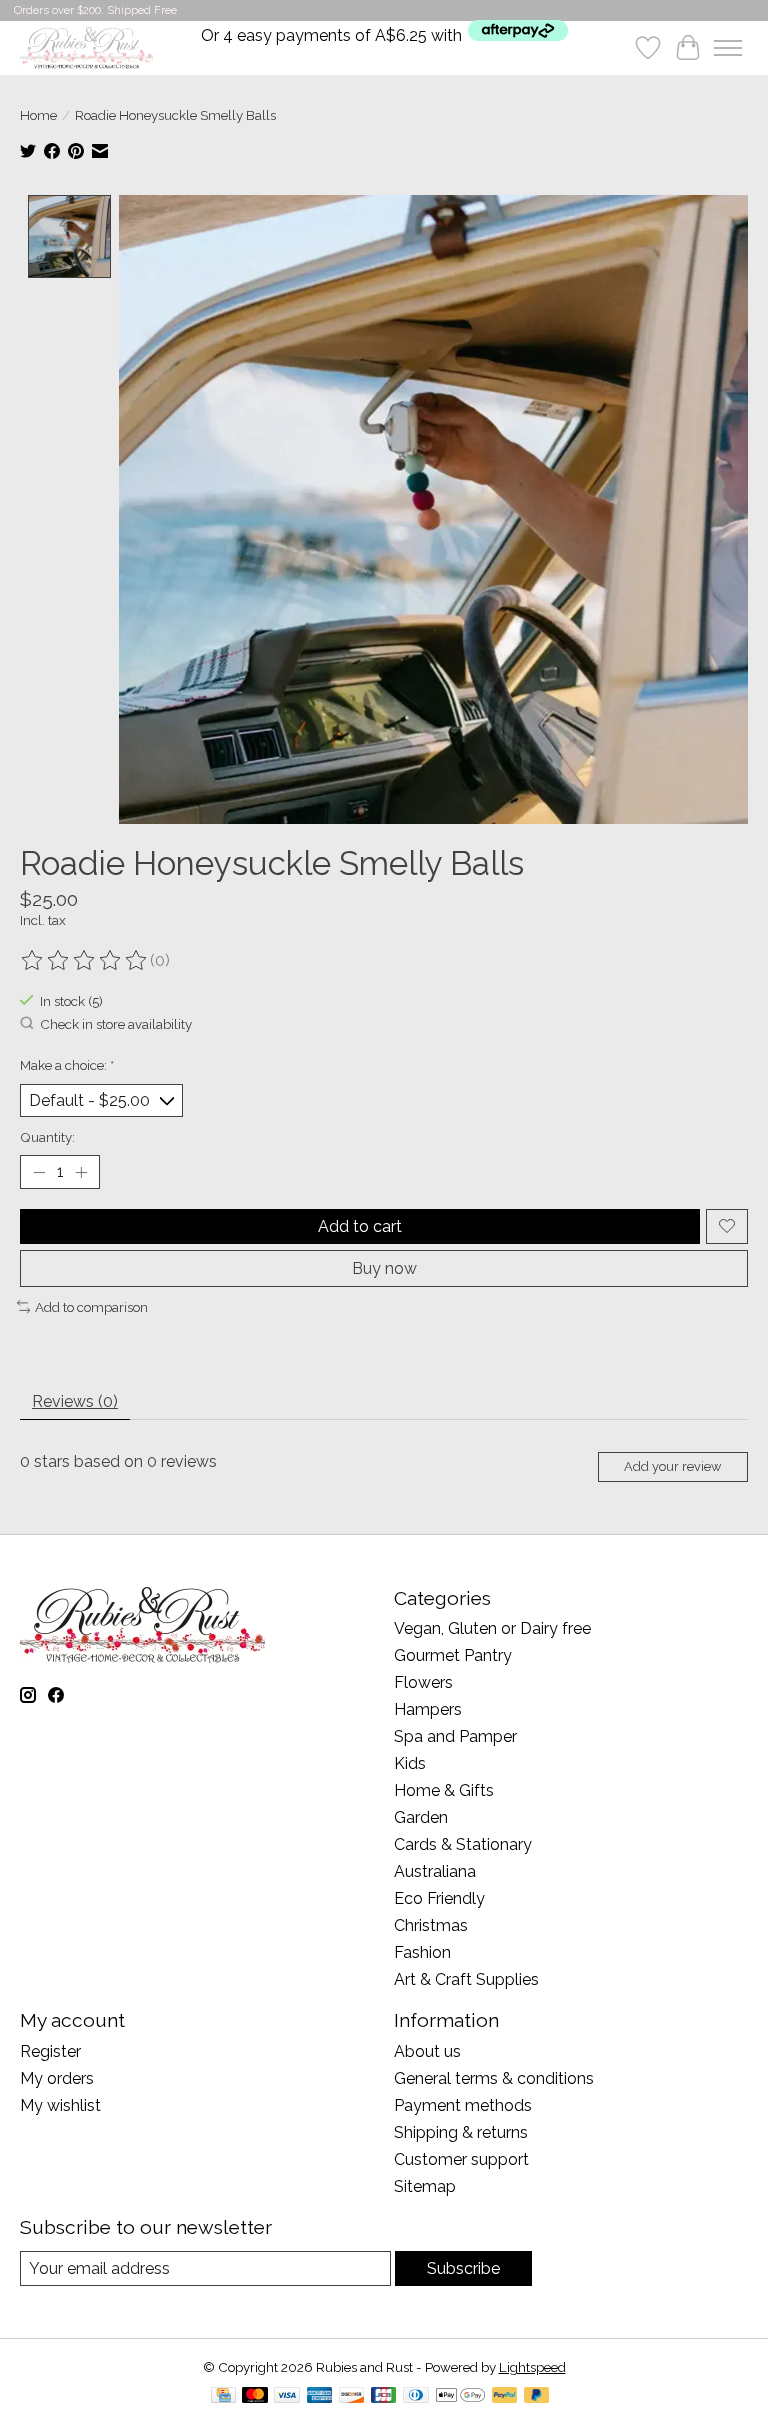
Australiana (435, 1871)
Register (50, 2051)
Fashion (422, 1952)
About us (427, 2051)
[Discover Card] (352, 2396)
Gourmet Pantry (453, 1655)
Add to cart (360, 1226)
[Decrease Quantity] (39, 1172)
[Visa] (287, 2396)
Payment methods (463, 2105)
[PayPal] (505, 2396)
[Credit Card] (223, 2396)
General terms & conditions (494, 2078)
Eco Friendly (439, 1898)
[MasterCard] (255, 2396)
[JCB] (384, 2396)
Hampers (428, 1709)
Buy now (384, 1268)
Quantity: (47, 1137)
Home (38, 115)
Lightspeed (532, 2367)
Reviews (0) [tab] (75, 1401)
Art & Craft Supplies (466, 1979)
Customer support (461, 2159)
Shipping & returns (461, 2132)
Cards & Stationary (463, 1844)
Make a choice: (67, 1065)
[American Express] (320, 2396)
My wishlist (60, 2105)
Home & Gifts (444, 1790)
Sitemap (425, 2186)
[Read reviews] (85, 961)
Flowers (423, 1682)
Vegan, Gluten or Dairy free (492, 1628)
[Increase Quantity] (81, 1172)
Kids (410, 1763)
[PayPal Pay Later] (537, 2396)
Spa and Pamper (455, 1736)
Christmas (431, 1925)
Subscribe (463, 2268)
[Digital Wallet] (460, 2396)
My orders (57, 2078)
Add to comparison (91, 1307)
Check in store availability (116, 1024)
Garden (421, 1817)
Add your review (672, 1466)
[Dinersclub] (416, 2396)
